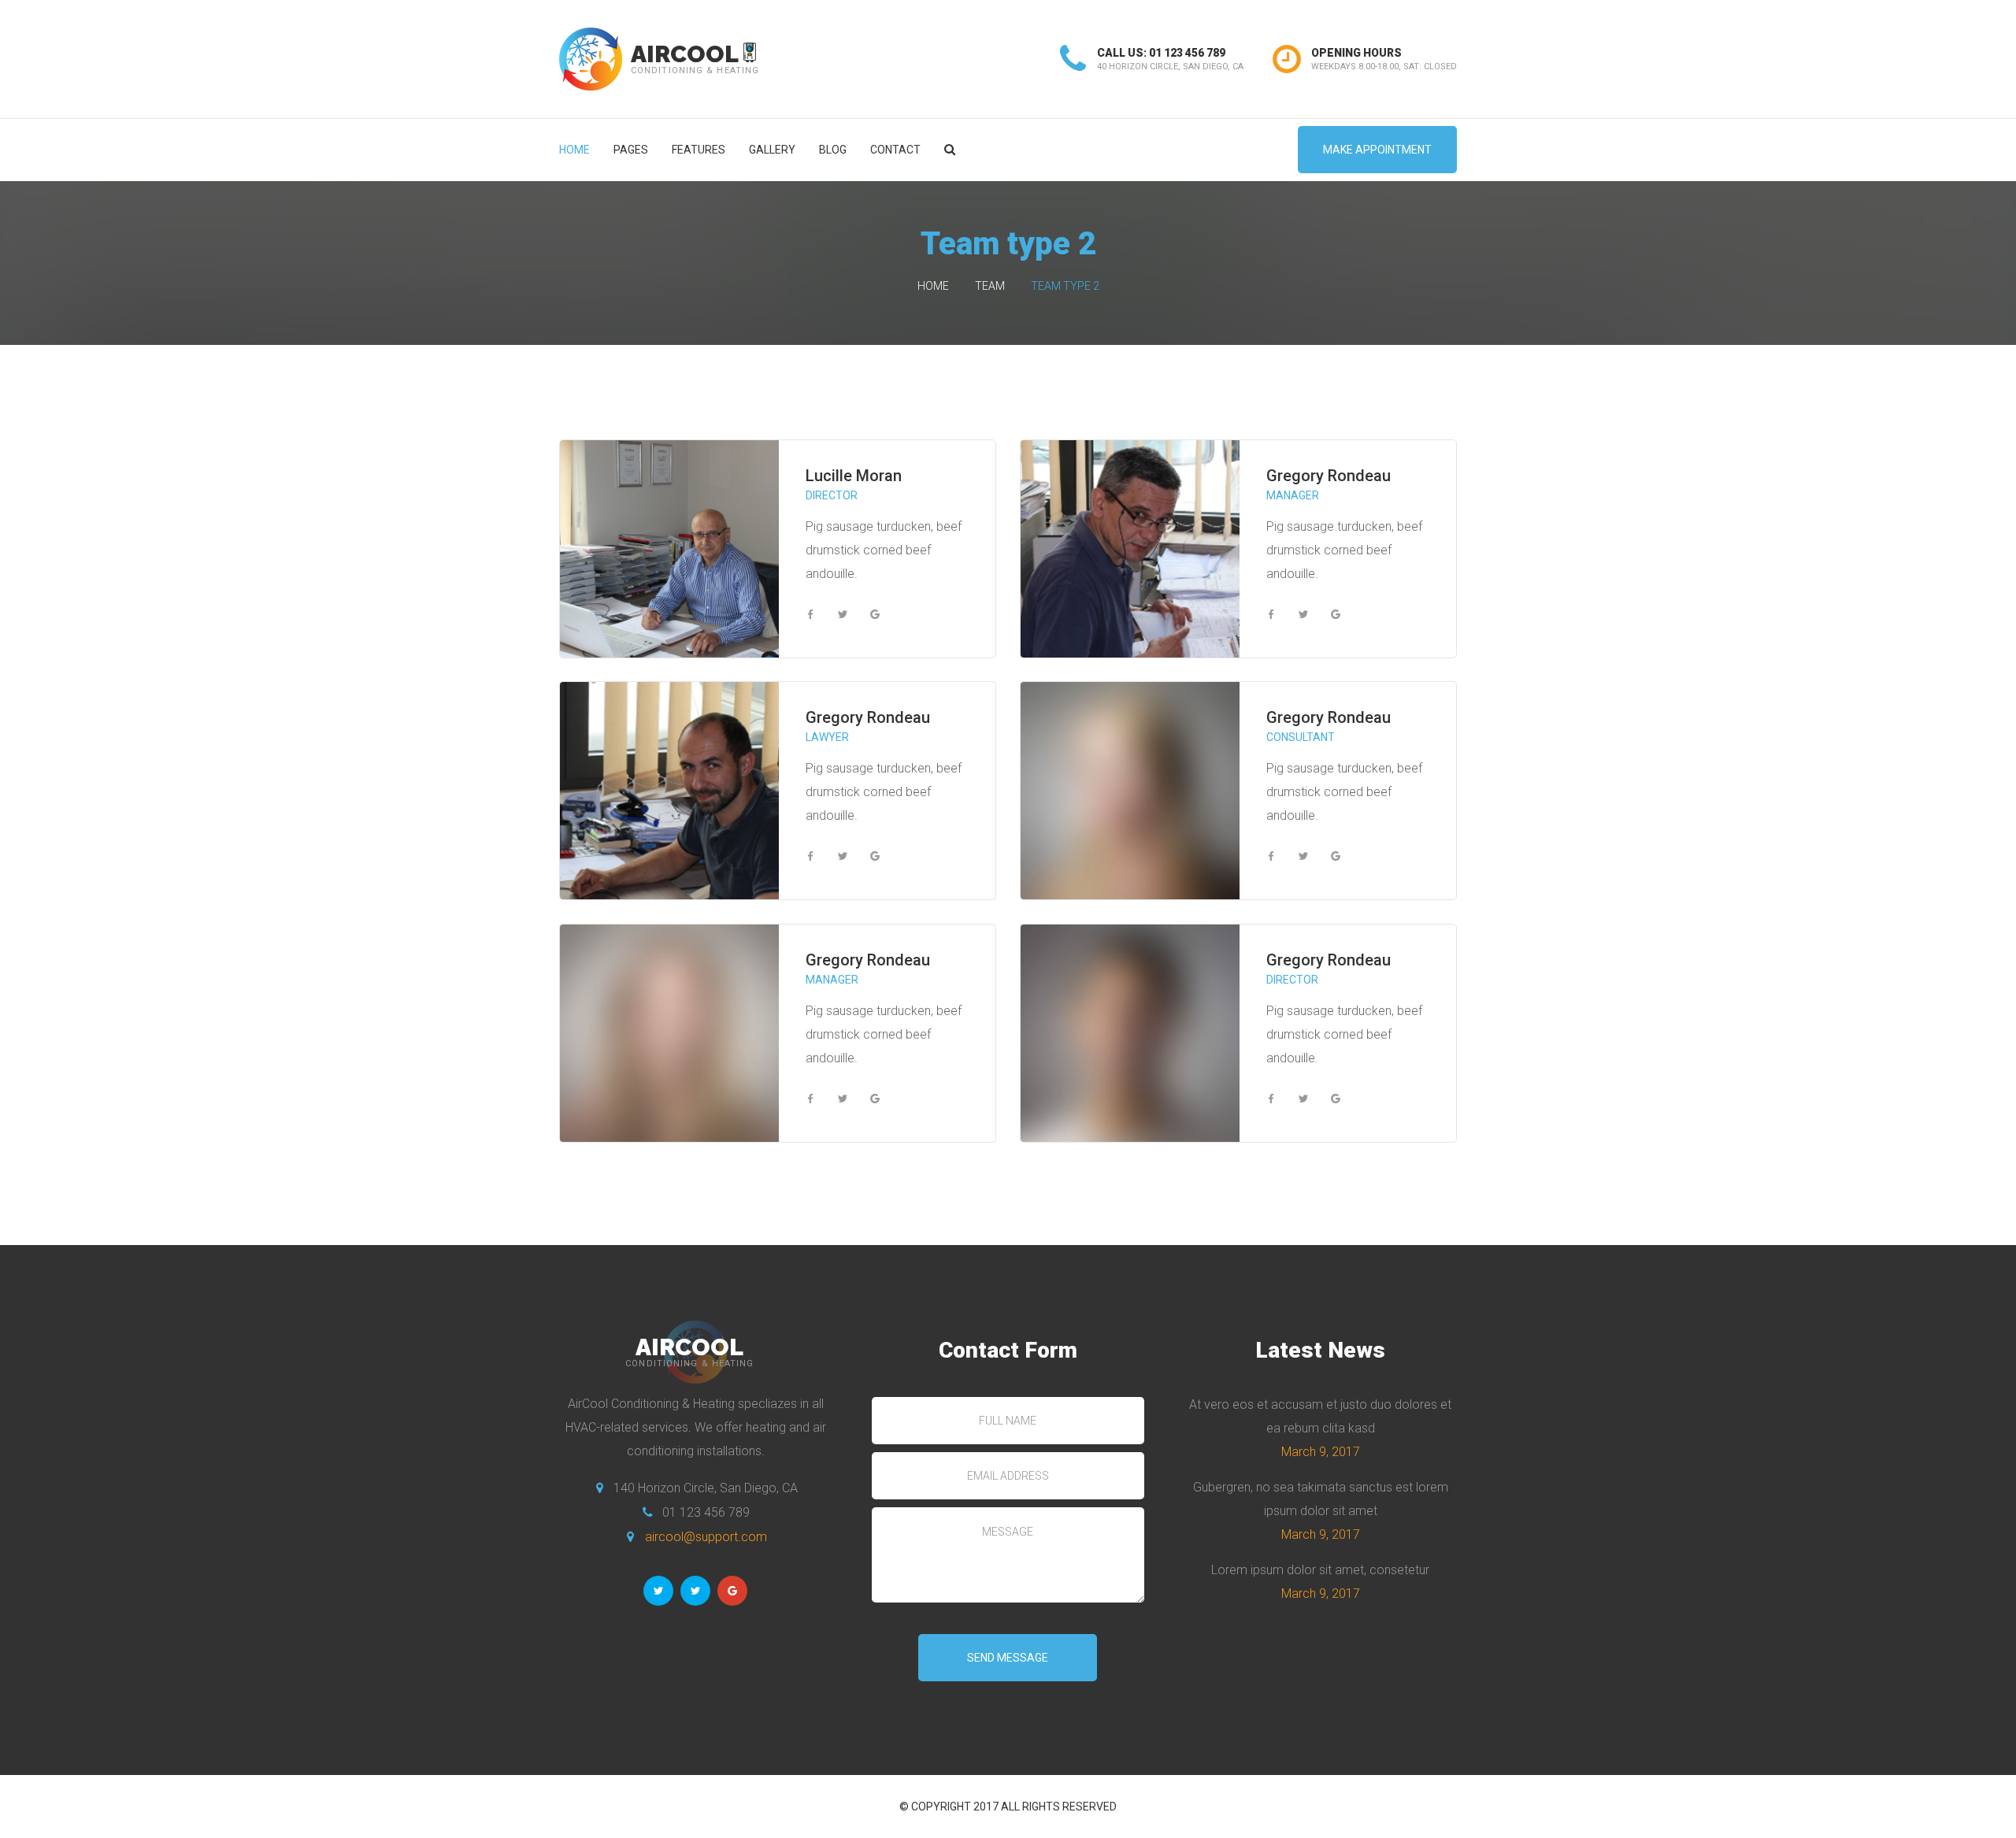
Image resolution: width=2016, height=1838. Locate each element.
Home (574, 150)
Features (699, 150)
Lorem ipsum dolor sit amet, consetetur (1320, 1570)
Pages (631, 150)
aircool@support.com (706, 1537)
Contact (895, 150)
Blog (833, 150)
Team (990, 286)
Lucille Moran (854, 476)
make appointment (1377, 150)
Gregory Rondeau (1329, 476)
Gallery (772, 150)
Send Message (1008, 1658)
